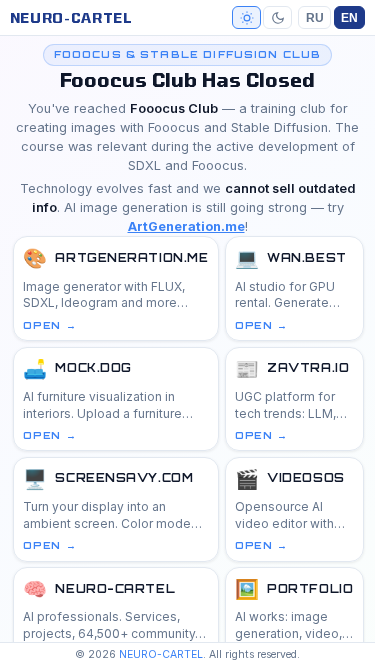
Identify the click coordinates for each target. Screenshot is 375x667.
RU (315, 18)
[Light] (246, 17)
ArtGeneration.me (186, 226)
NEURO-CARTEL (71, 17)
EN (349, 18)
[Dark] (277, 17)
